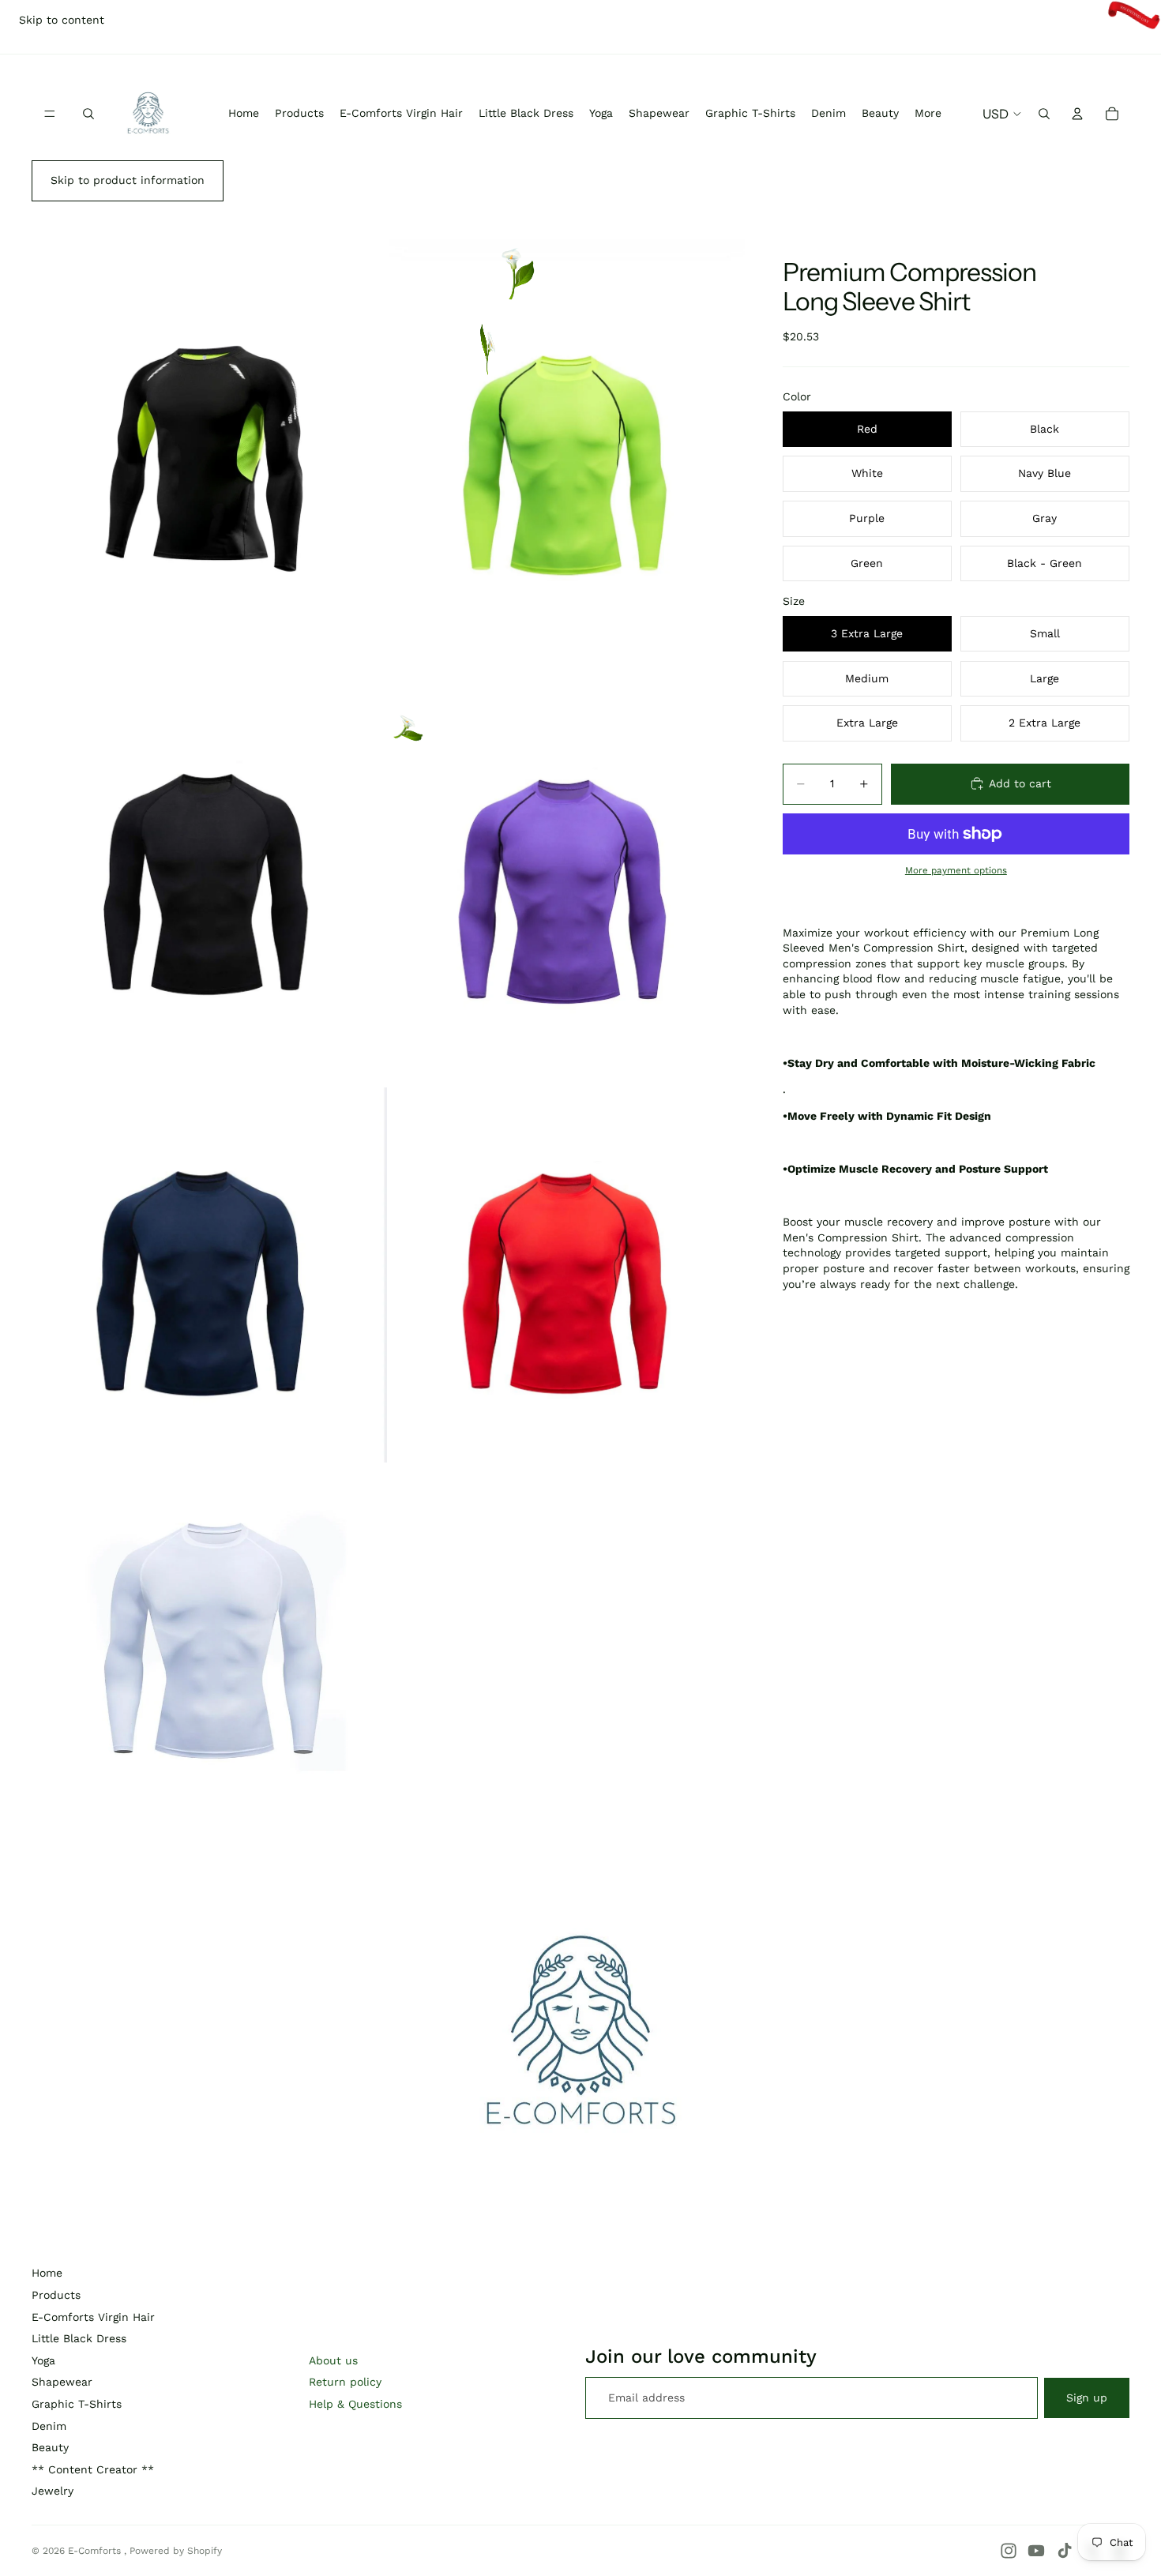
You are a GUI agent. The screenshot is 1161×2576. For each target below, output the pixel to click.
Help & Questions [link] (355, 2404)
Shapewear (62, 2382)
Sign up (1087, 2398)
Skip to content (62, 20)
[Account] (1077, 114)
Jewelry (53, 2491)
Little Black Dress (79, 2338)
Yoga (43, 2360)
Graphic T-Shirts (77, 2404)
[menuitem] (928, 114)
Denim (49, 2426)
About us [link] (333, 2360)
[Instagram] (1009, 2551)
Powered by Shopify (176, 2551)
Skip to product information (128, 180)
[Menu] (50, 114)
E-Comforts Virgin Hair (93, 2317)
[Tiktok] (1065, 2551)
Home (47, 2273)
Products (56, 2295)
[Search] (88, 114)
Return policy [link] (345, 2382)
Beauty (50, 2447)
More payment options (956, 869)
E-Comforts (96, 2551)
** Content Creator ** (93, 2469)
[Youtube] (1036, 2551)
